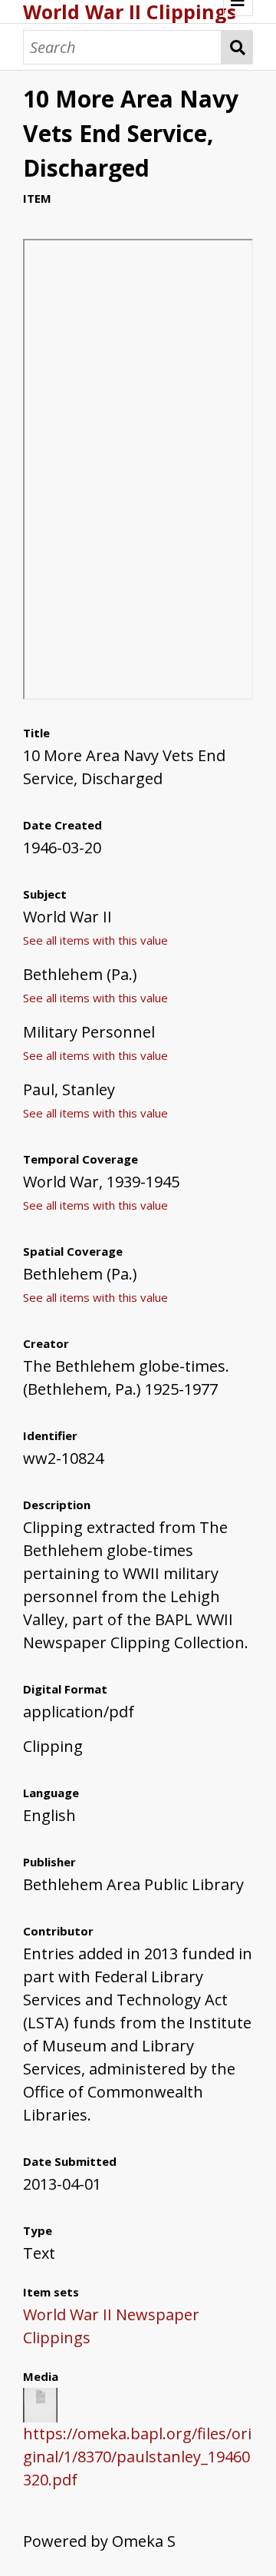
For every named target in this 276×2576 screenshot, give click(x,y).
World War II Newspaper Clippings (111, 2326)
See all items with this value (95, 940)
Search (237, 47)
